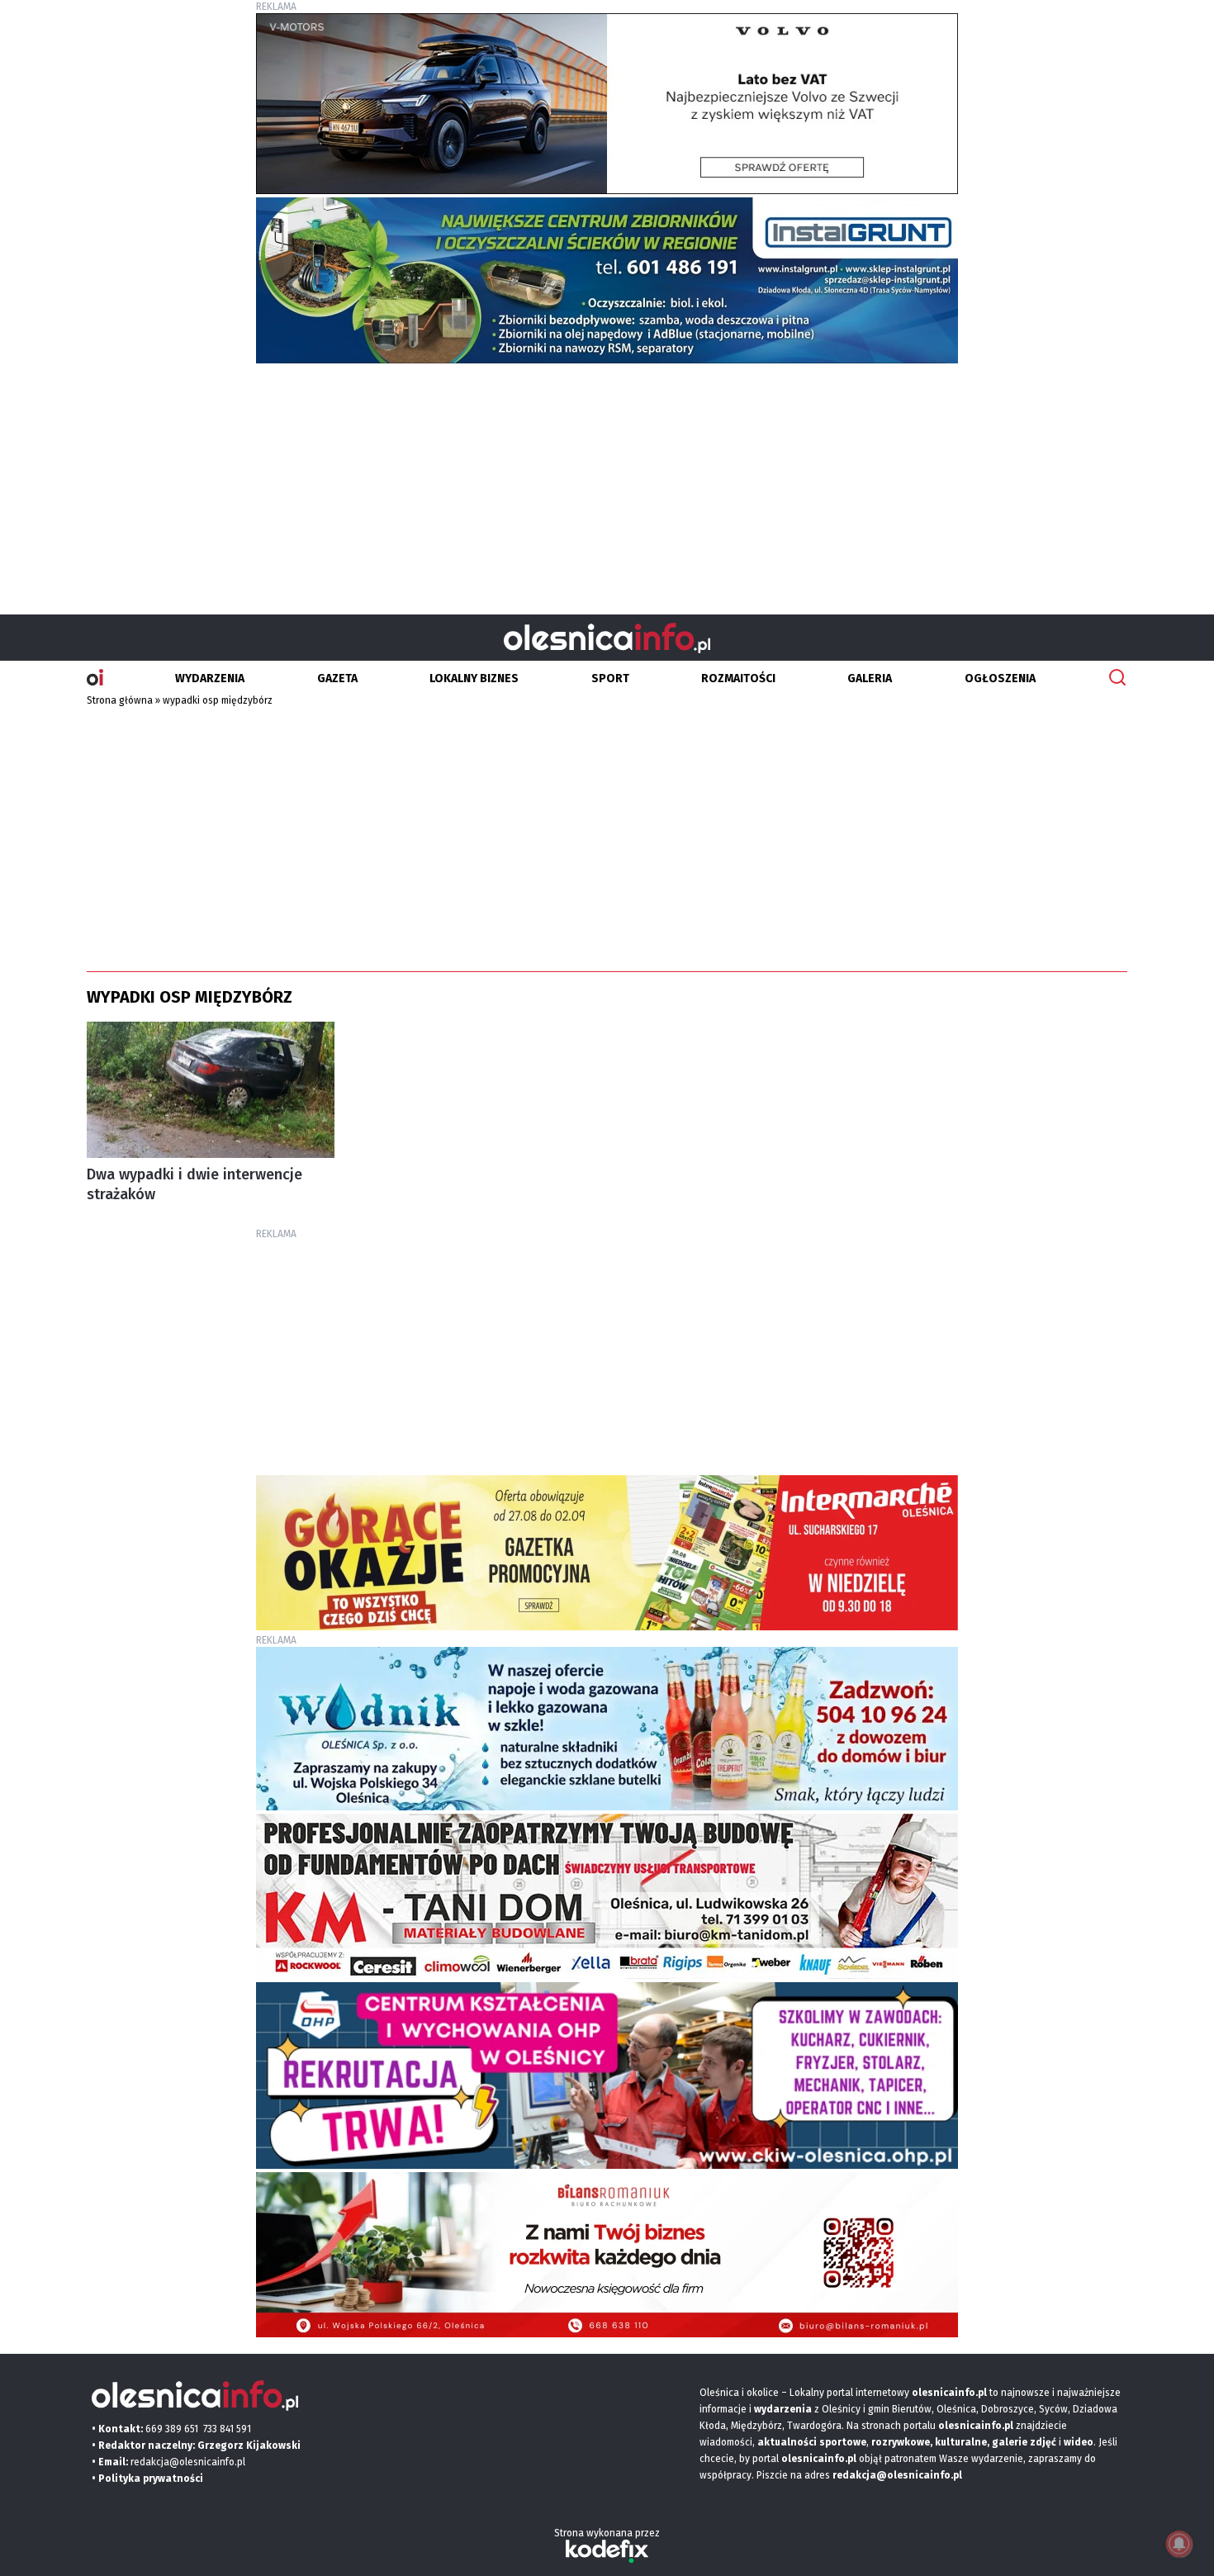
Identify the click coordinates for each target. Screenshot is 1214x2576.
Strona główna (120, 700)
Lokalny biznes (474, 678)
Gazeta (337, 678)
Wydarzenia (210, 678)
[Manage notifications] (1179, 2544)
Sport (610, 678)
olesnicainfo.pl (819, 2459)
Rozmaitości (738, 678)
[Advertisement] (607, 482)
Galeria (870, 678)
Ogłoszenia (1000, 678)
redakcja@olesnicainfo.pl (188, 2462)
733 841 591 (227, 2429)
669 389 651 (172, 2429)
